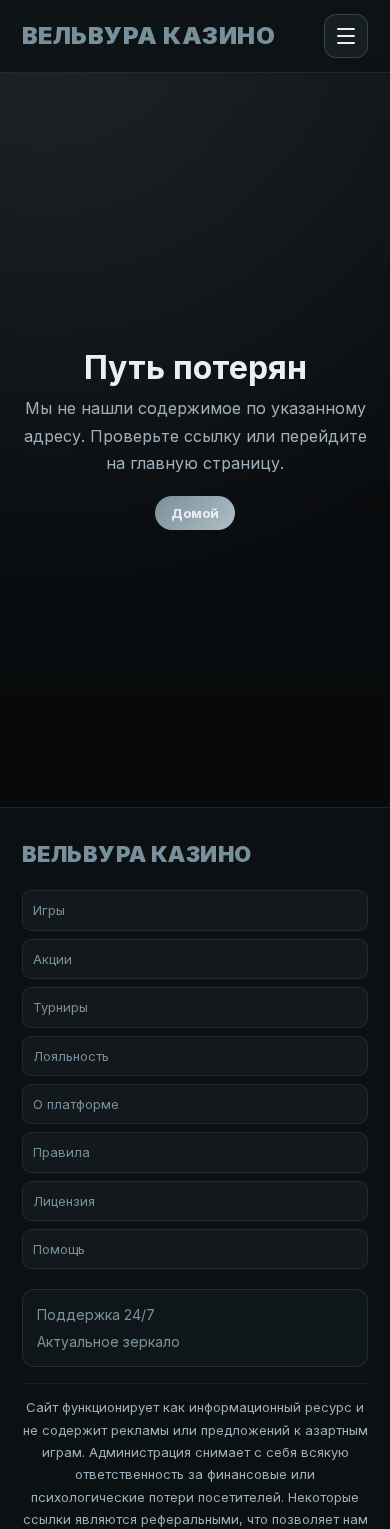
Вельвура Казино (148, 36)
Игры (49, 910)
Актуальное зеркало (108, 1341)
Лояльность (71, 1056)
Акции (52, 959)
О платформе (76, 1104)
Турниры (60, 1007)
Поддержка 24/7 (96, 1314)
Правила (61, 1152)
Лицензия (64, 1201)
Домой (195, 513)
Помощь (59, 1249)
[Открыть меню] (346, 36)
